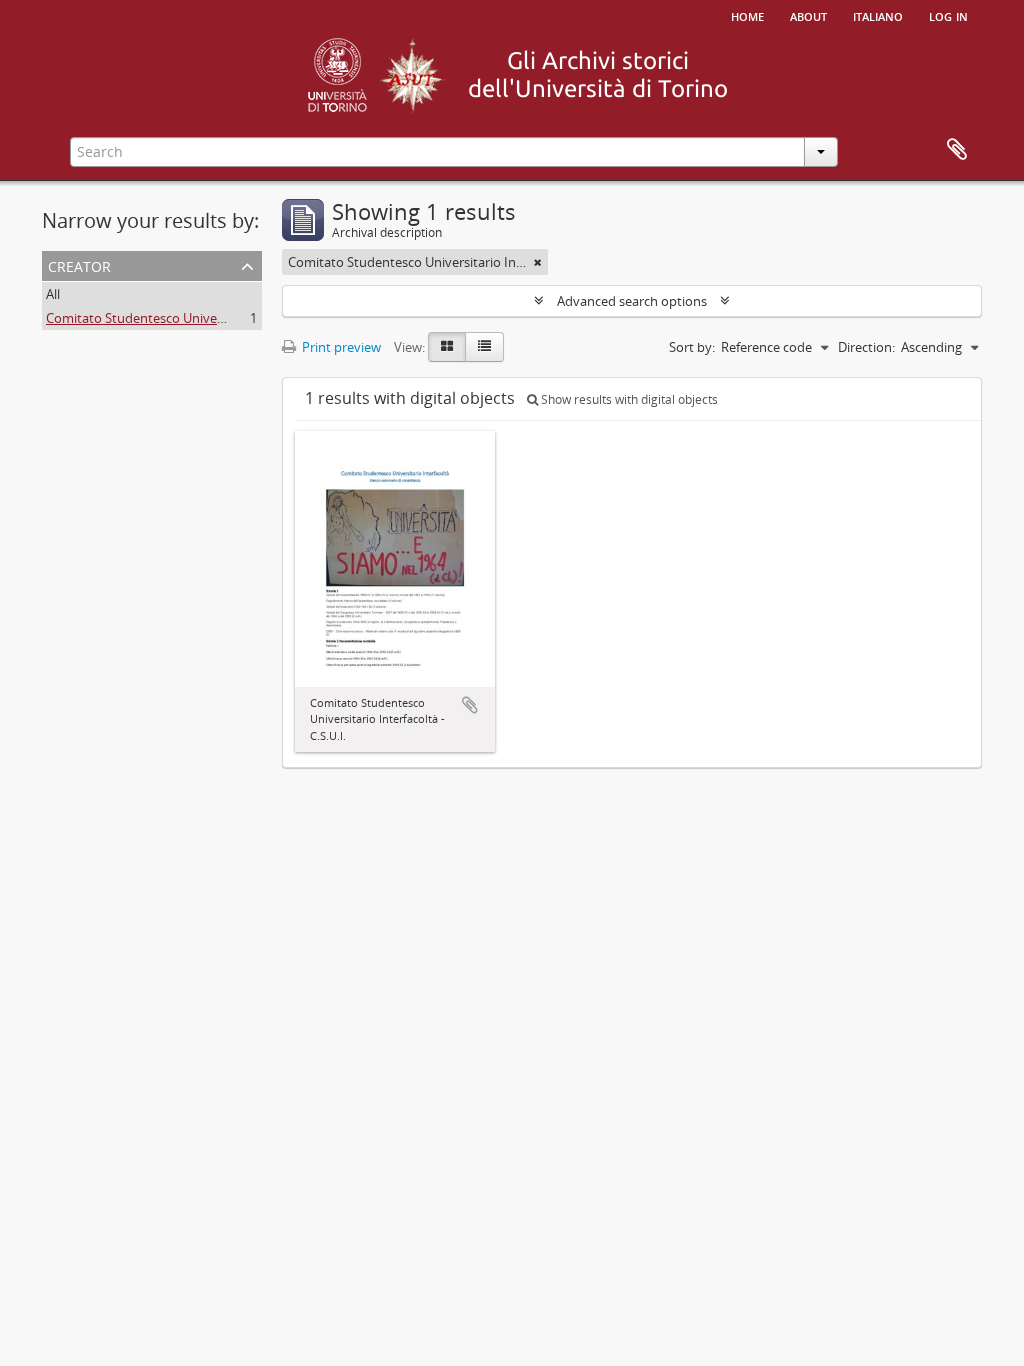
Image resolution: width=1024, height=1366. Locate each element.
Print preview (340, 347)
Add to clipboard (470, 705)
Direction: (866, 347)
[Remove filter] (538, 262)
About (808, 15)
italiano (878, 15)
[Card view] (447, 347)
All (53, 294)
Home (747, 15)
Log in (948, 15)
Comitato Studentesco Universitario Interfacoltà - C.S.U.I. (213, 318)
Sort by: (692, 347)
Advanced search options (632, 301)
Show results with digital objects (628, 399)
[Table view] (484, 347)
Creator (79, 264)
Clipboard (957, 150)
